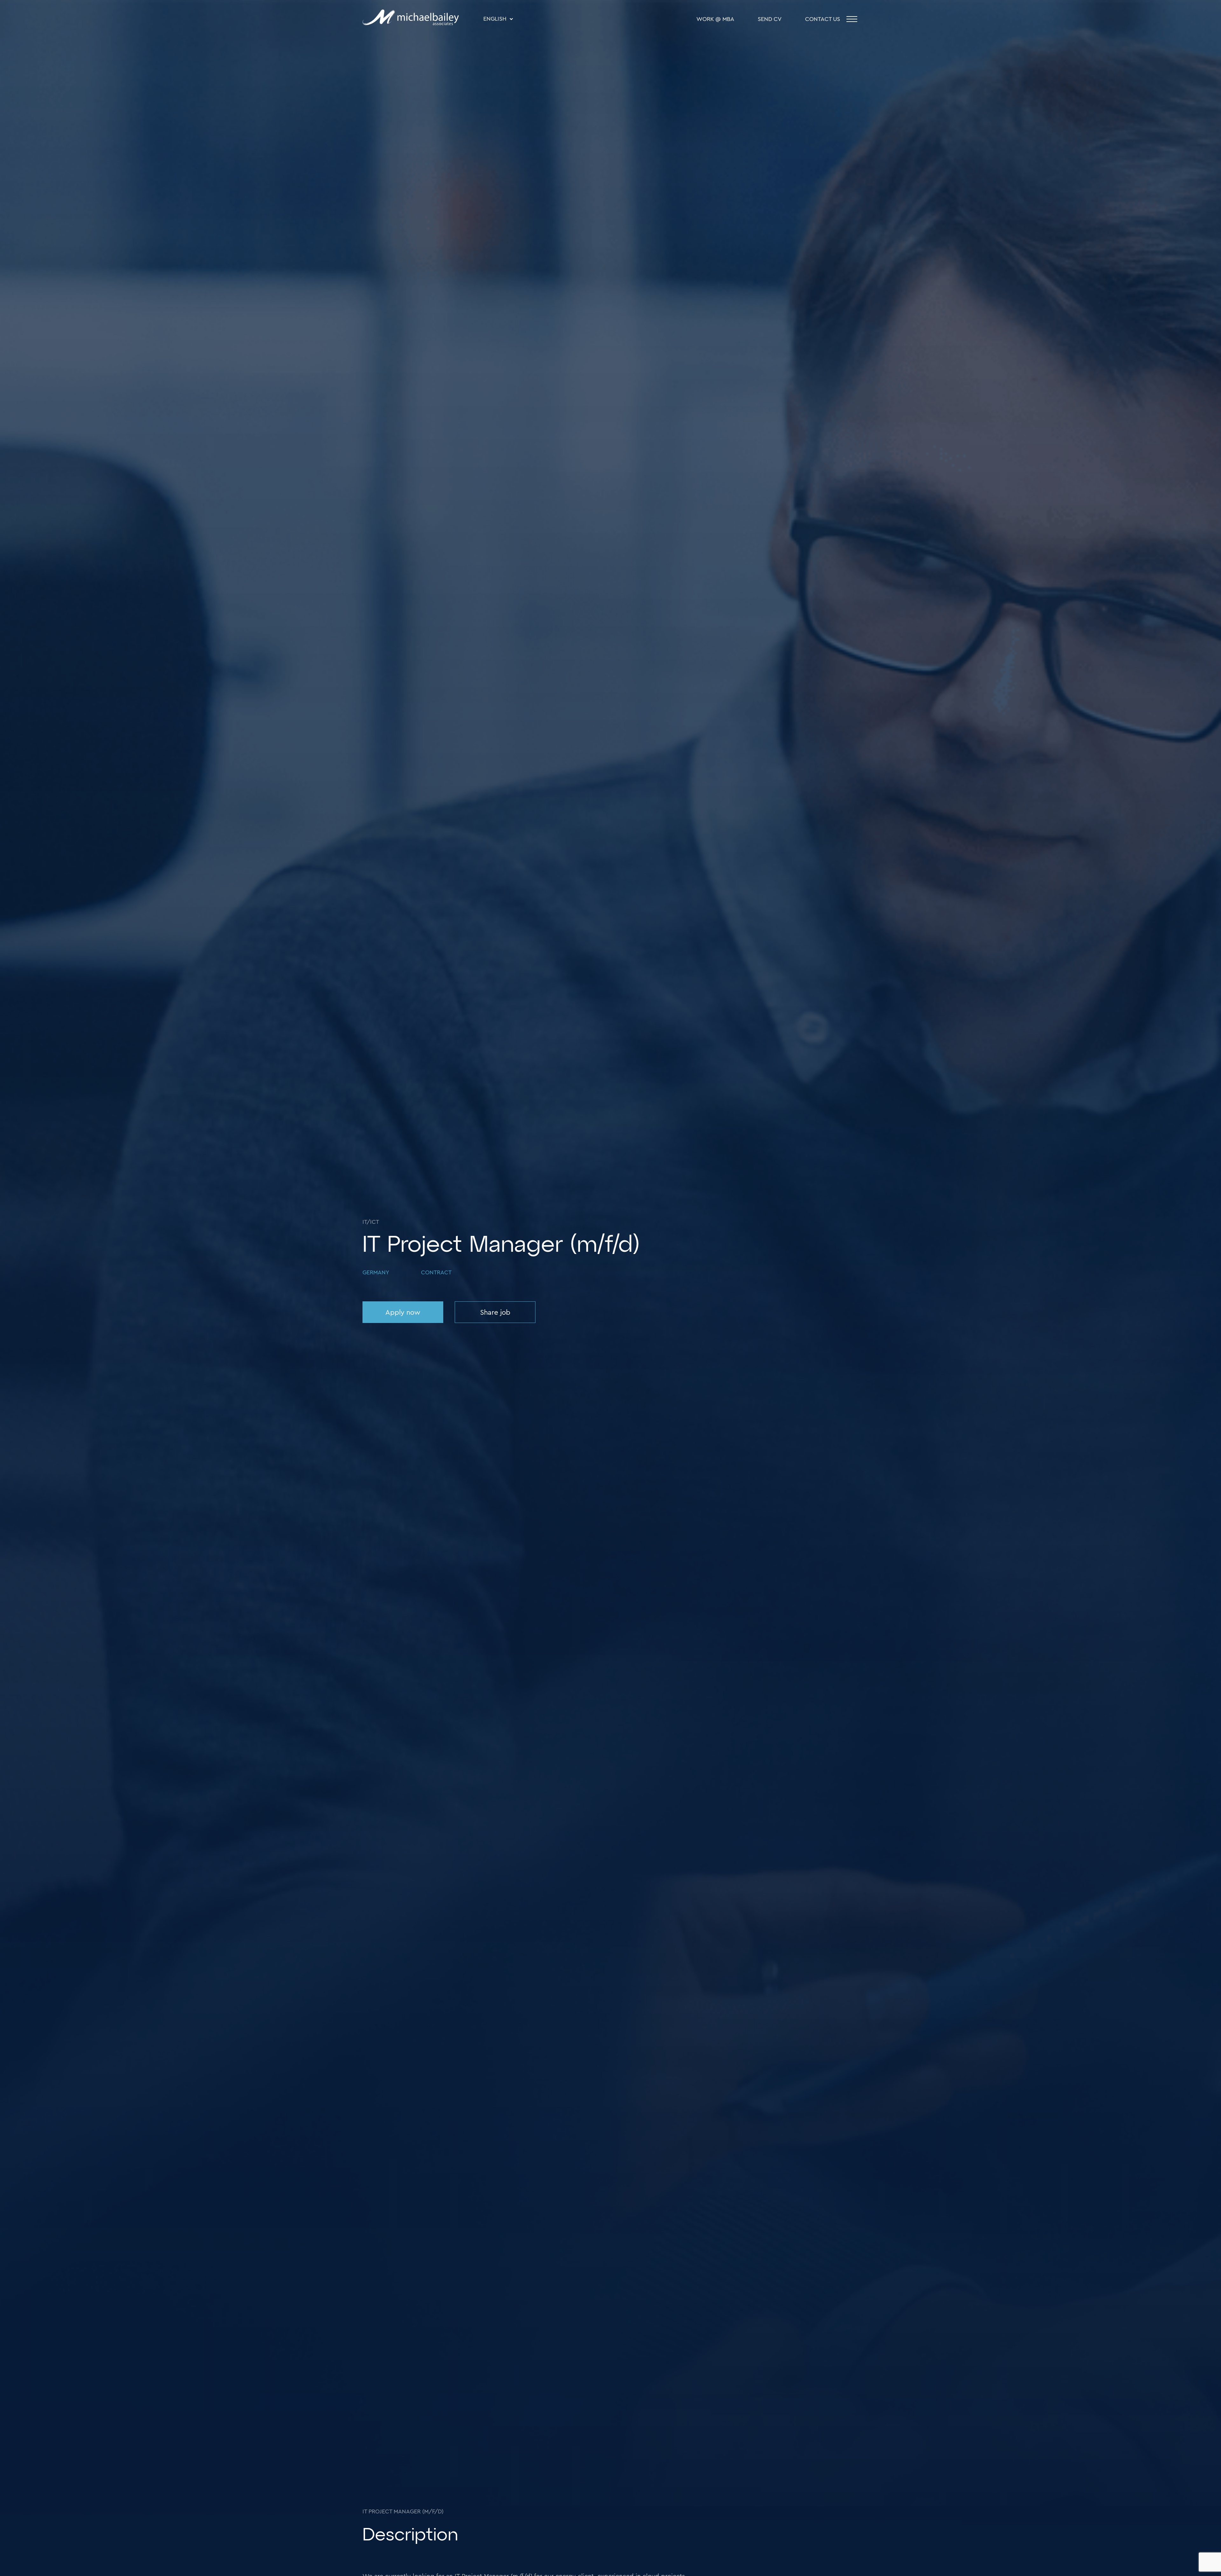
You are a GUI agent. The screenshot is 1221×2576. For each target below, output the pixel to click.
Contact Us (823, 19)
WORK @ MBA (715, 19)
